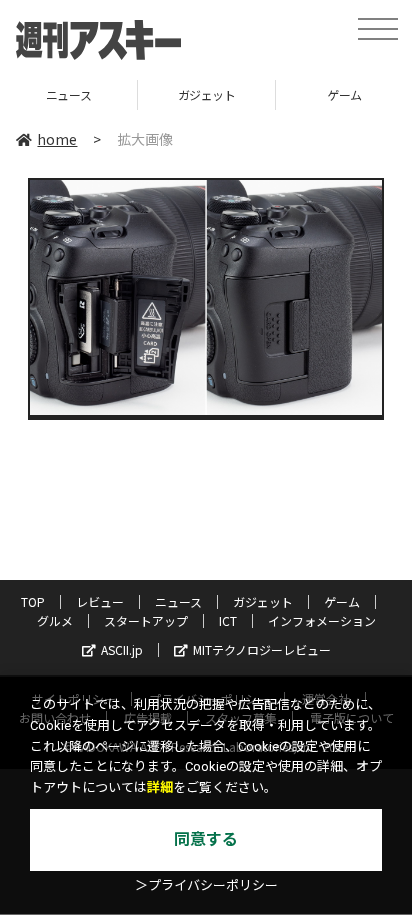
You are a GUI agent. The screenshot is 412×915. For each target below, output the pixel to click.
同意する (206, 839)
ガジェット (145, 94)
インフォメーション (322, 620)
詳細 (160, 787)
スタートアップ (146, 620)
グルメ (55, 620)
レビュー (100, 601)
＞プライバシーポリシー (206, 885)
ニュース (178, 601)
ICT (228, 620)
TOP (33, 601)
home (57, 139)
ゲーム (283, 94)
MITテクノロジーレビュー (262, 649)
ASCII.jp (122, 649)
